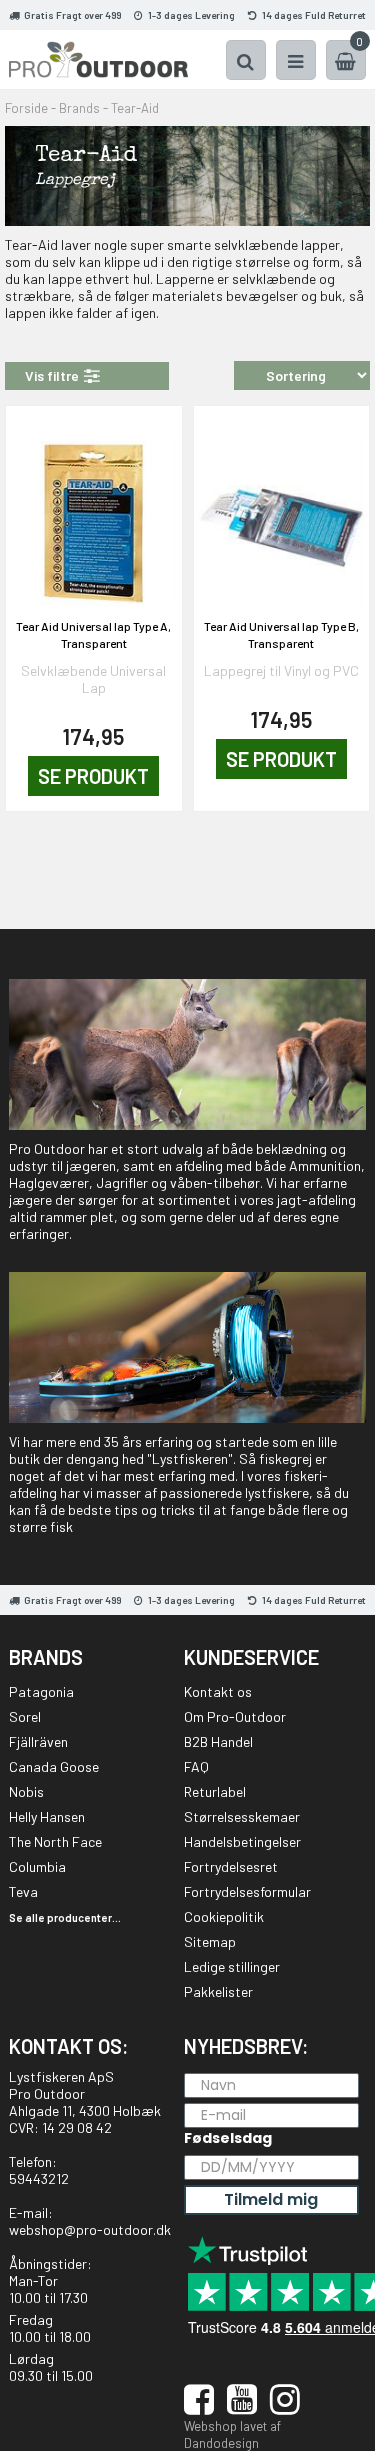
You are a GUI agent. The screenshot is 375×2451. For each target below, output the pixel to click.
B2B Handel (218, 1741)
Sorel (25, 1716)
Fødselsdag (228, 2138)
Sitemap (210, 1941)
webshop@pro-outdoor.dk (90, 2229)
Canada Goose (54, 1766)
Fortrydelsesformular (247, 1891)
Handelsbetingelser (242, 1841)
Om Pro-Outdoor (235, 1716)
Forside (26, 108)
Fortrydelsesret (231, 1866)
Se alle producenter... (65, 1917)
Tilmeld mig (271, 2199)
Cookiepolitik (224, 1916)
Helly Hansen (47, 1816)
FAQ (196, 1766)
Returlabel (215, 1791)
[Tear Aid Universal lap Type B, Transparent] (282, 511)
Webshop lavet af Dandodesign (232, 2434)
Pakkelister (218, 1991)
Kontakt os (218, 1691)
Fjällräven (38, 1741)
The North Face (55, 1841)
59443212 (39, 2178)
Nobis (26, 1791)
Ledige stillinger (232, 1966)
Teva (23, 1891)
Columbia (37, 1866)
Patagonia (41, 1691)
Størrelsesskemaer (242, 1816)
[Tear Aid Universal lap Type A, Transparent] (94, 511)
